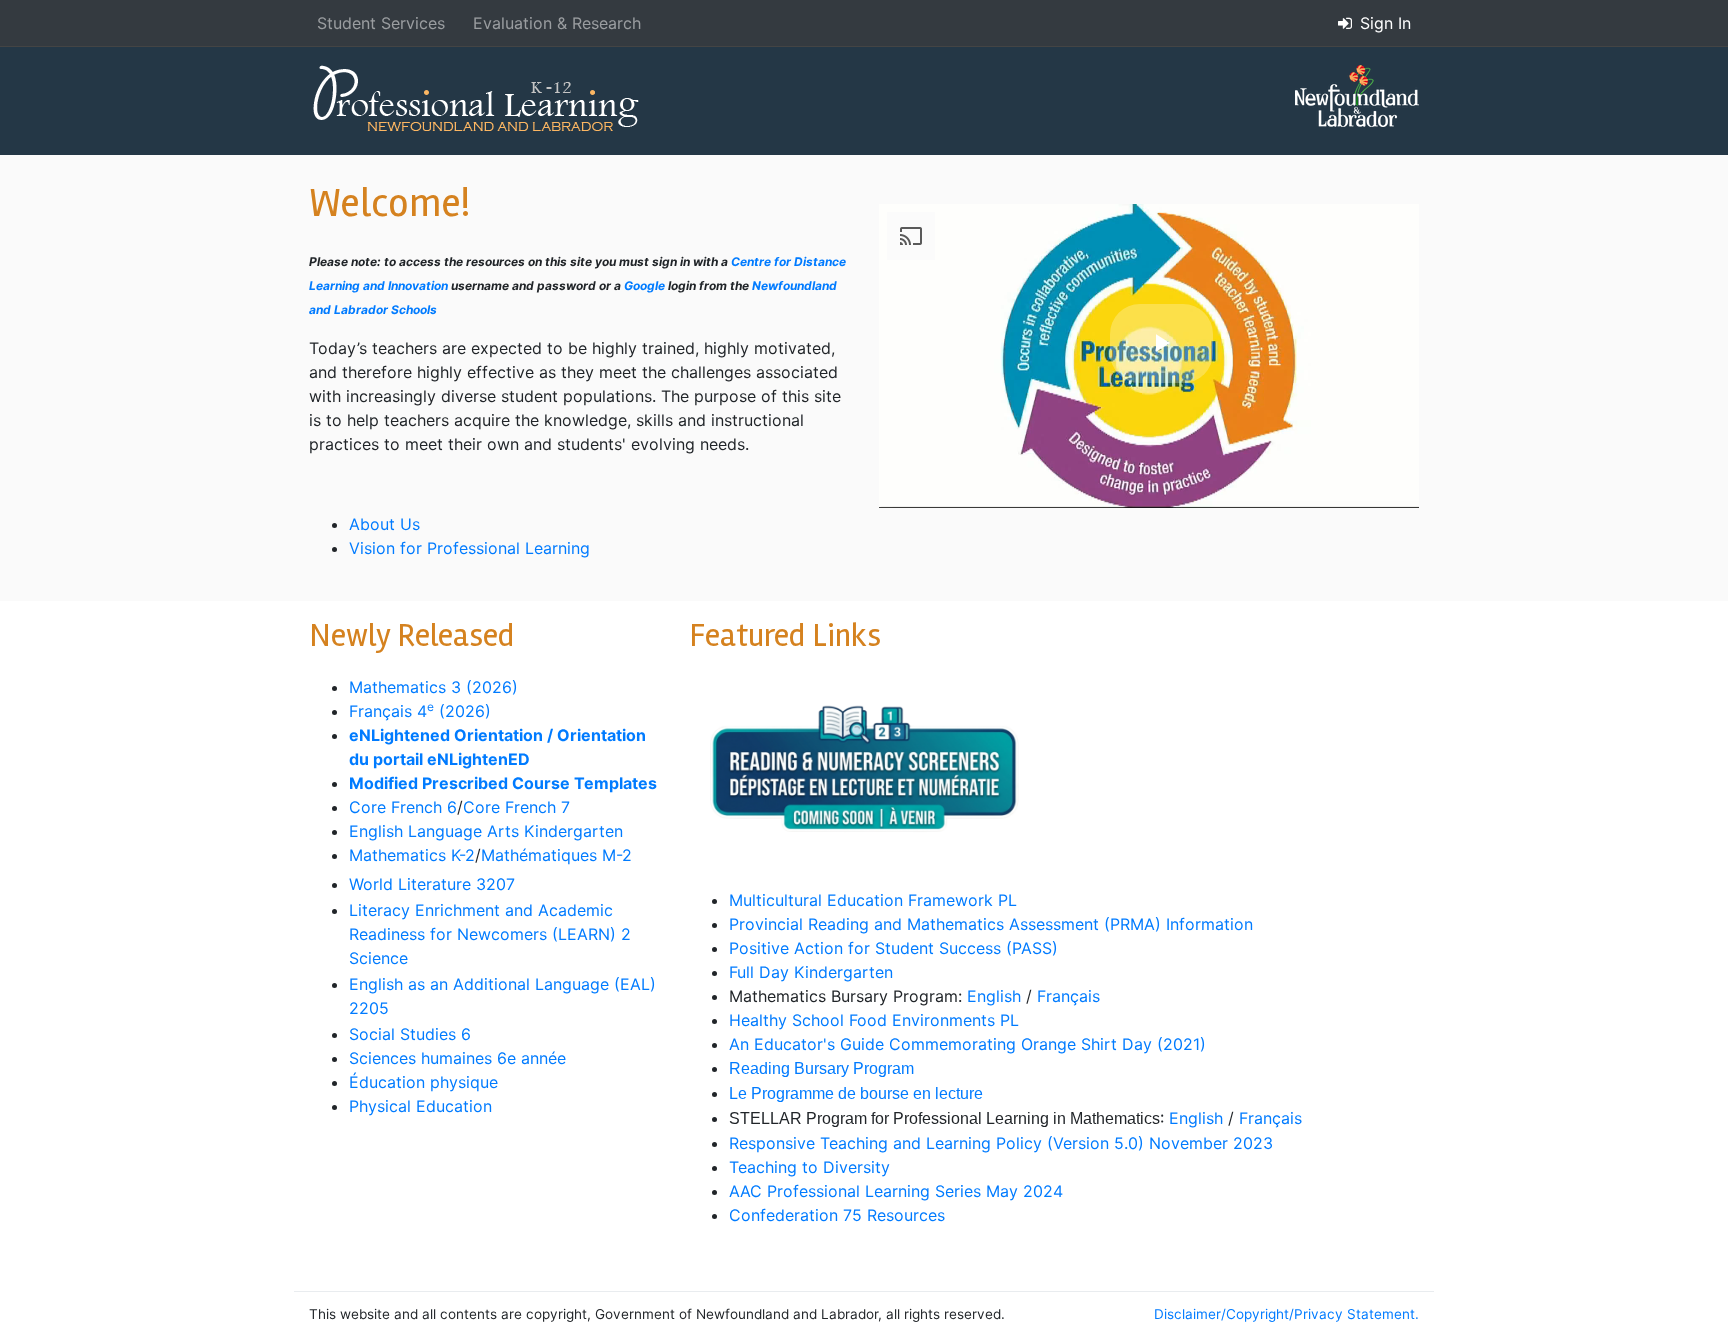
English (994, 996)
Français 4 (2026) (420, 711)
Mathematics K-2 (412, 855)
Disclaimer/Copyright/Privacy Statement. (1286, 1314)
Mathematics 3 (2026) (433, 687)
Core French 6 (403, 807)
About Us (384, 524)
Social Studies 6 (410, 1034)
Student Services (381, 23)
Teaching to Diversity (809, 1167)
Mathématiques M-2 (556, 855)
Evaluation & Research (557, 23)
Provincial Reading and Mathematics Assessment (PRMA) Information (991, 924)
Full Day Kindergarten (811, 972)
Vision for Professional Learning (469, 548)
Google (644, 285)
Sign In (1383, 23)
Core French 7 (516, 807)
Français (1068, 996)
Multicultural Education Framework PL (873, 900)
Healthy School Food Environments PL (874, 1020)
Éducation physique (426, 1082)
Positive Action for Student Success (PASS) (893, 948)
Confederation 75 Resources (837, 1215)
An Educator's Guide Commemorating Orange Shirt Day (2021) (967, 1044)
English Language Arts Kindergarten (486, 831)
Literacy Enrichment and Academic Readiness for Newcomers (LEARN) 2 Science (490, 934)
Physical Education (420, 1106)
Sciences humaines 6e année (460, 1058)
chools (418, 309)
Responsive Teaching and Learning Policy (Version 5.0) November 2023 (1001, 1143)
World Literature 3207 (432, 884)
